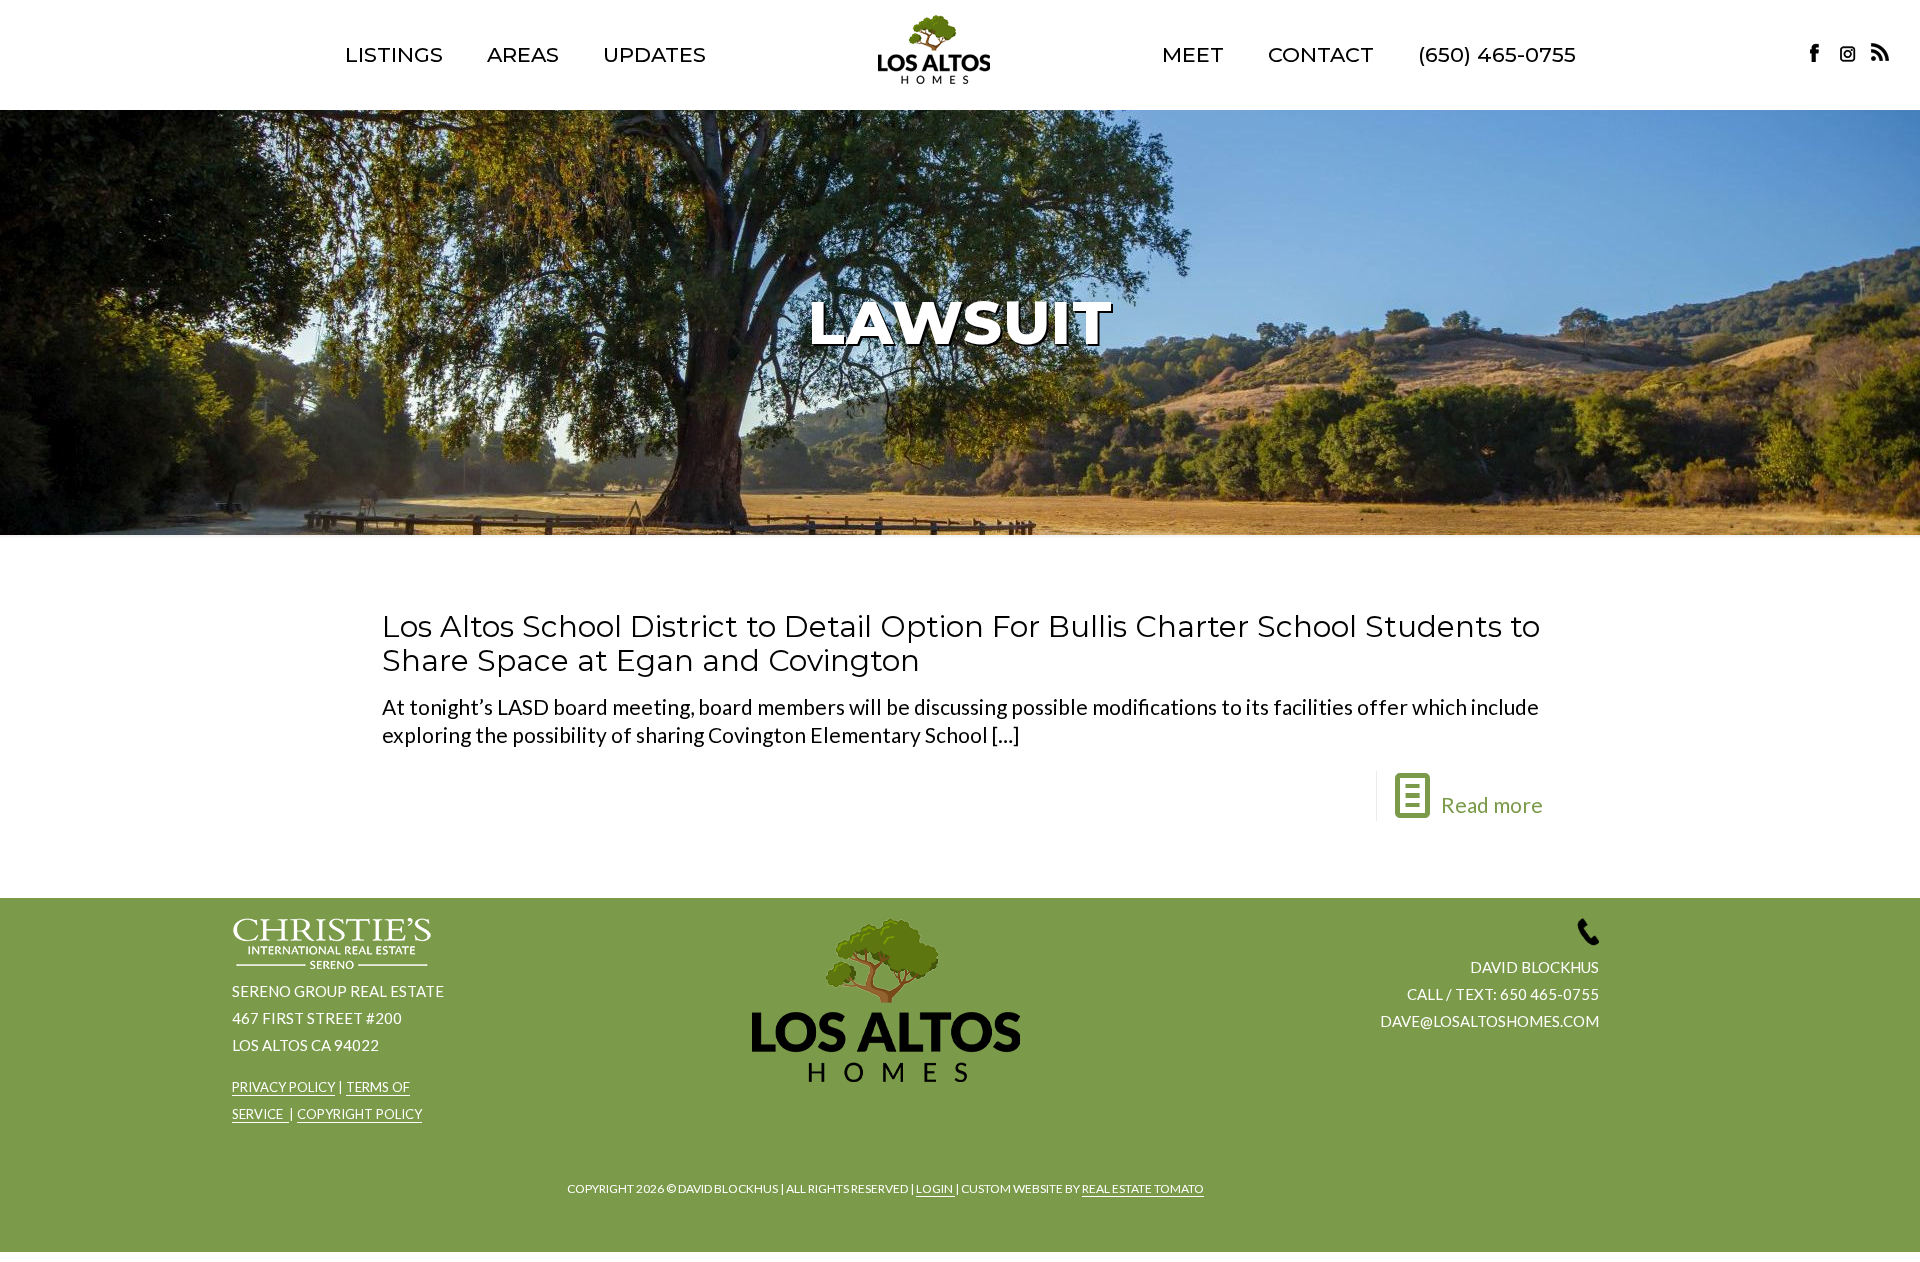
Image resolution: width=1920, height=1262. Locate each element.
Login (935, 1188)
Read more (1492, 804)
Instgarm (882, 1135)
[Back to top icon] (1824, 1221)
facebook (827, 1135)
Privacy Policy (283, 1087)
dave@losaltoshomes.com (1489, 1021)
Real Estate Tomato (1143, 1188)
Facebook (1820, 52)
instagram (1850, 52)
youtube (937, 1135)
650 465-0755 (1549, 994)
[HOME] (934, 49)
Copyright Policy (359, 1114)
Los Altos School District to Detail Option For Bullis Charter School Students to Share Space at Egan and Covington (961, 643)
